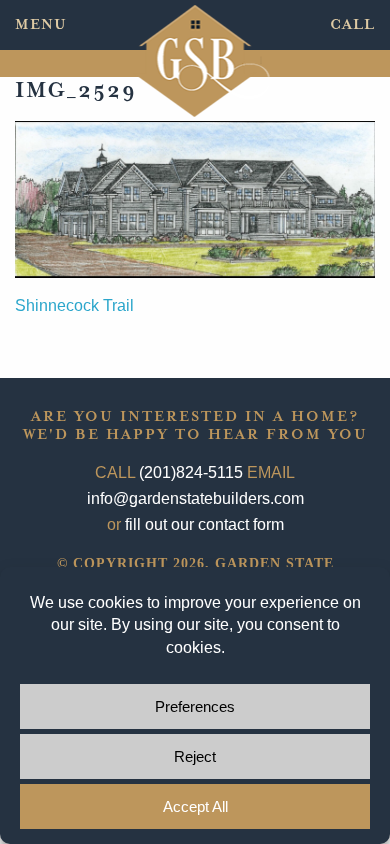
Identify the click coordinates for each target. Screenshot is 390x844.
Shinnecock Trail (74, 305)
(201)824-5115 (191, 472)
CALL (352, 24)
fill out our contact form (204, 524)
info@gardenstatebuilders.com (195, 498)
